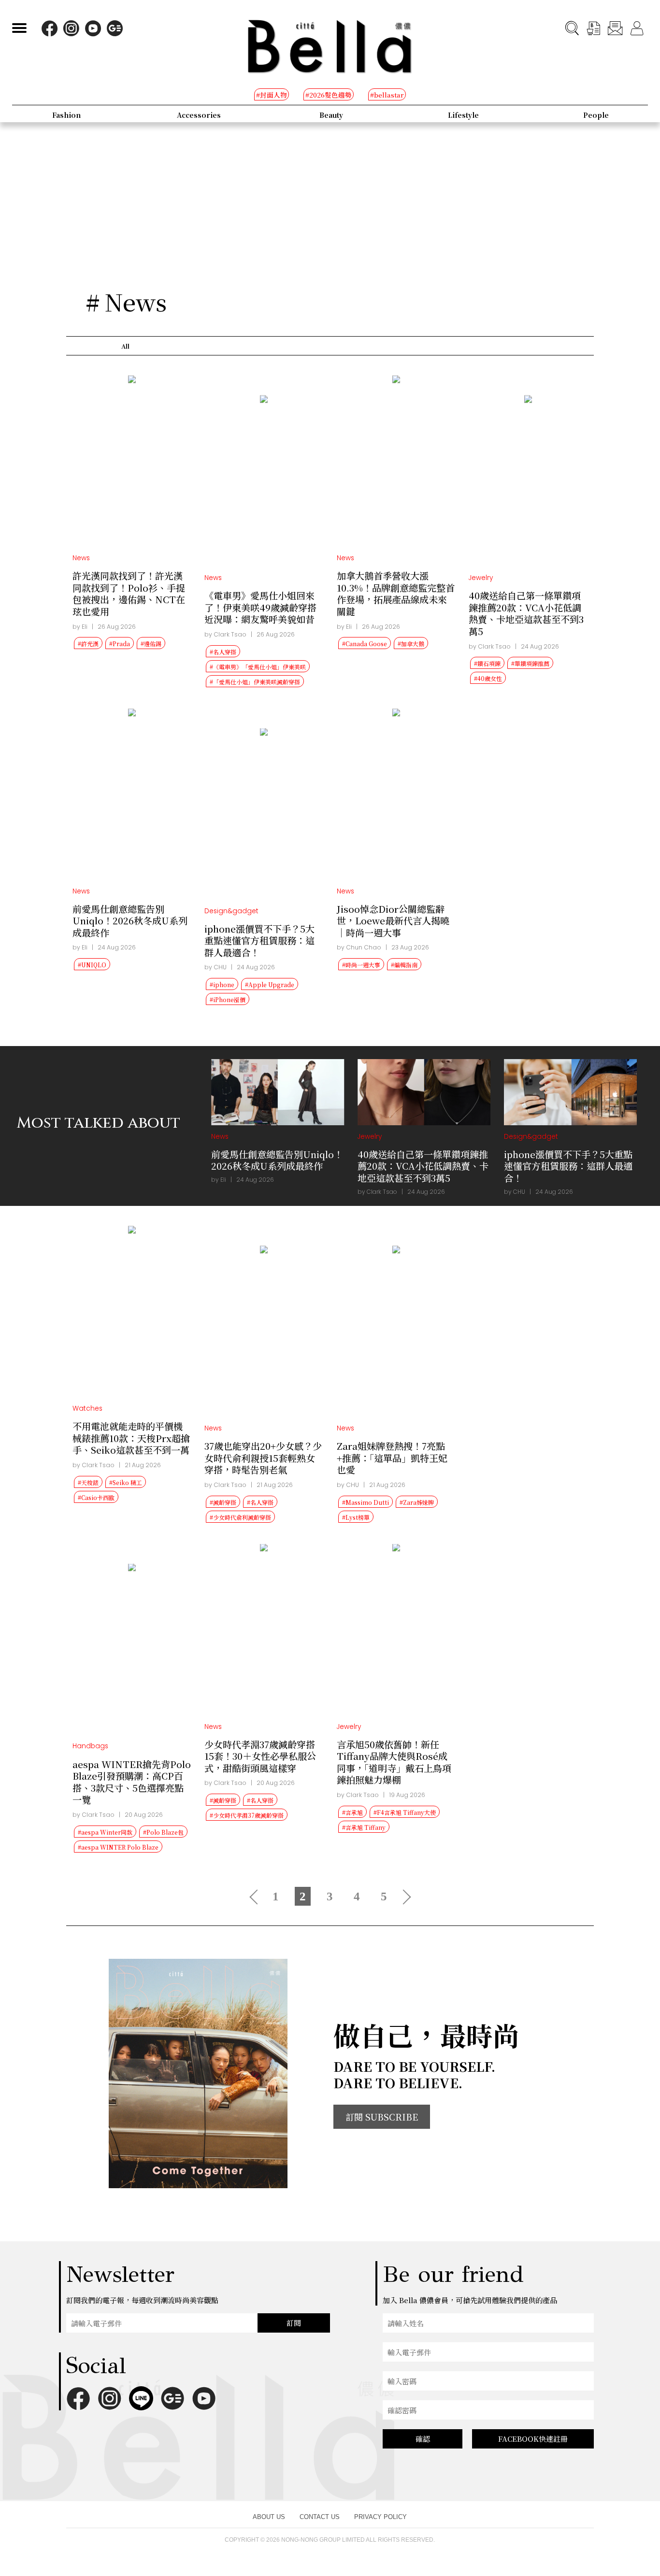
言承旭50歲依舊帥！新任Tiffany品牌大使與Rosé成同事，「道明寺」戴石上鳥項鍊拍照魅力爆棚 (394, 1762)
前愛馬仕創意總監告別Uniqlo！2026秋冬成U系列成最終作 (130, 920)
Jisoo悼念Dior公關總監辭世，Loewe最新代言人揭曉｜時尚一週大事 (393, 920)
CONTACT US (320, 2517)
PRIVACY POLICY (380, 2517)
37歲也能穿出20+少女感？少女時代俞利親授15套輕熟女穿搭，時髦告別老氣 (263, 1458)
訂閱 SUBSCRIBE (382, 2117)
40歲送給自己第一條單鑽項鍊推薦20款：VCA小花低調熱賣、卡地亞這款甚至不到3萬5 (526, 613)
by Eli (80, 627)
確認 (423, 2439)
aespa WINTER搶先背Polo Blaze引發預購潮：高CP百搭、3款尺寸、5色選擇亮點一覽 (132, 1782)
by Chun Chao (359, 947)
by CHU (215, 967)
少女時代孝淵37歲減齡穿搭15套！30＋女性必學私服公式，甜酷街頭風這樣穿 (260, 1756)
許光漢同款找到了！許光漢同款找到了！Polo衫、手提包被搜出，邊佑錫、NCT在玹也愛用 (129, 593)
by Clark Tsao (225, 634)
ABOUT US (269, 2517)
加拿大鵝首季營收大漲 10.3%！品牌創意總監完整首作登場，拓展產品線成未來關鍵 (396, 593)
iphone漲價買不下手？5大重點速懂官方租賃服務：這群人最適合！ (259, 940)
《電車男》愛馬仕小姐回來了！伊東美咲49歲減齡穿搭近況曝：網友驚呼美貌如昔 (260, 607)
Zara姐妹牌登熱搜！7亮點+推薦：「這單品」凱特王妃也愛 (392, 1458)
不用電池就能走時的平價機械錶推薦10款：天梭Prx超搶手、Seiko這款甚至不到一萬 (131, 1438)
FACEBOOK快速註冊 (533, 2439)
